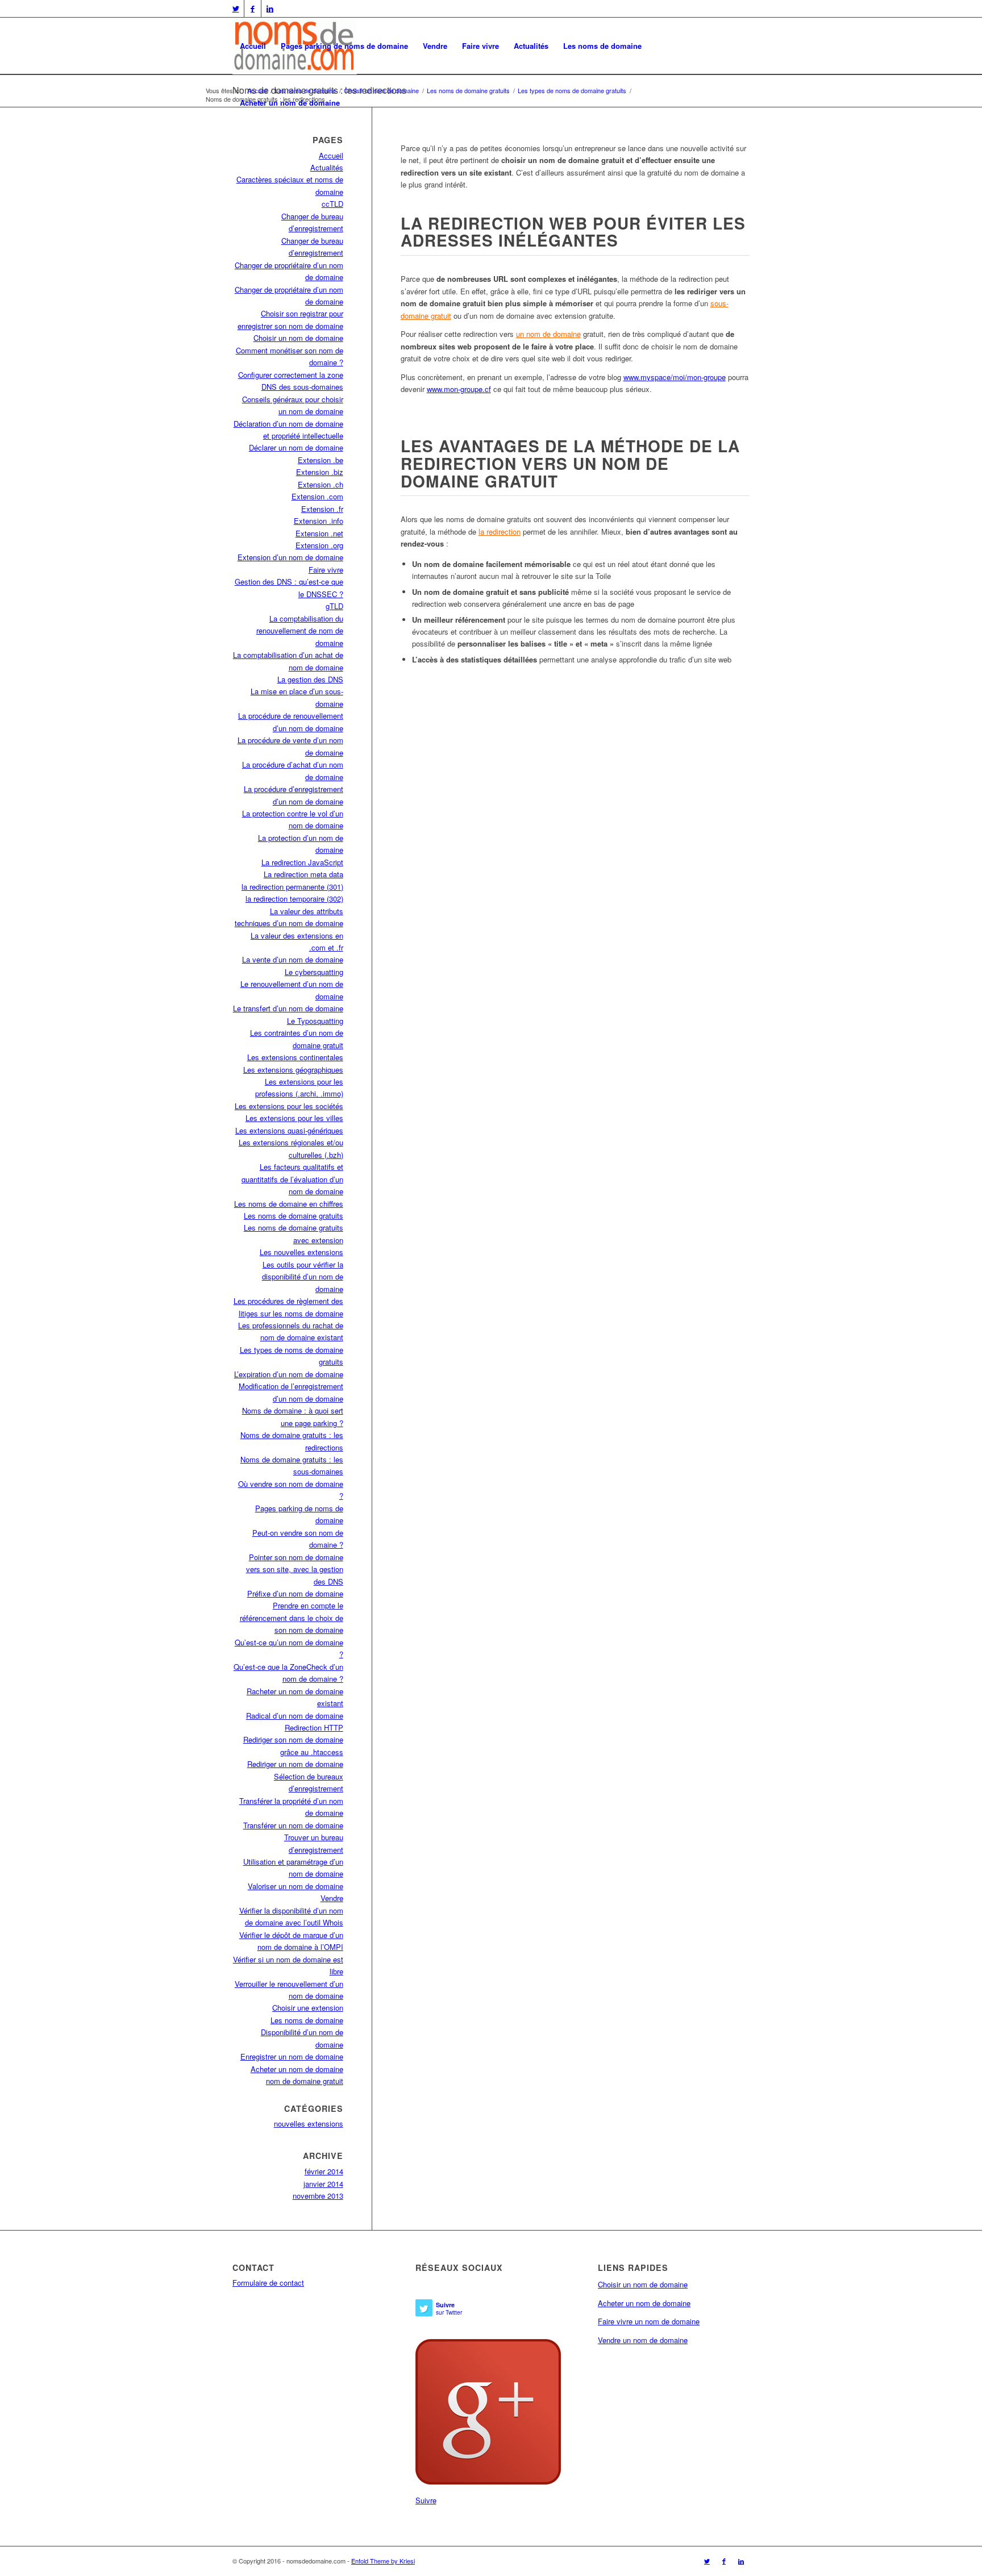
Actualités (531, 46)
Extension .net (319, 533)
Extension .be (321, 460)
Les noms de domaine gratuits (294, 1216)
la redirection (500, 532)
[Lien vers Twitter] (236, 9)
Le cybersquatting (314, 972)
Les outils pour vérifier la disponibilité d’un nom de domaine (303, 1277)
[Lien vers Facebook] (253, 9)
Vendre (435, 46)
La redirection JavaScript (302, 862)
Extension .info (319, 521)
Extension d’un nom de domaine (290, 557)
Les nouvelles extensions (301, 1252)
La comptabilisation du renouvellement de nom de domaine (300, 631)
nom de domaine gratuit (305, 2081)
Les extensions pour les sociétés (289, 1106)
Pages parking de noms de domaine (344, 46)
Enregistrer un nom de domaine (292, 2056)
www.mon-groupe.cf (459, 389)
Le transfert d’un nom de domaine (288, 1008)
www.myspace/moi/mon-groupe (675, 377)
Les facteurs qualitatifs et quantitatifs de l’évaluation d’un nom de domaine (292, 1179)
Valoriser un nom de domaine (296, 1886)
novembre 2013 (318, 2196)
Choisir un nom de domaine (298, 338)
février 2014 (324, 2171)
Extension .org (319, 545)
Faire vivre (480, 46)
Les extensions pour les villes (294, 1118)
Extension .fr (322, 509)
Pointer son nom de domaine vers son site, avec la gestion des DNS (295, 1569)
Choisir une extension (308, 2008)
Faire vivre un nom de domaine (649, 2321)
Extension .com (317, 496)
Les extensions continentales (295, 1057)
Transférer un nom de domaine (293, 1825)
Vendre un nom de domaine (643, 2340)
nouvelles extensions (309, 2123)
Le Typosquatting (315, 1021)
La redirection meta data (303, 874)
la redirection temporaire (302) (294, 899)
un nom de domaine (548, 334)
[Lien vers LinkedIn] (270, 9)
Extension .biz (320, 472)
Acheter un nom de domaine (290, 103)
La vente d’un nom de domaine (293, 959)
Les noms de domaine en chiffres (289, 1204)
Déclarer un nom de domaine (296, 447)
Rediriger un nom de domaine (295, 1764)
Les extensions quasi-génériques (289, 1130)
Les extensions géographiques (293, 1070)
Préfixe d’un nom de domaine (295, 1593)
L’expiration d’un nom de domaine (289, 1374)
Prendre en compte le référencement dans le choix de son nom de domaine (292, 1618)
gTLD (334, 606)
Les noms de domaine (602, 46)
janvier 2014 (323, 2184)
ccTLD (332, 204)
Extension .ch (321, 484)
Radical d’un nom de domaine (295, 1716)
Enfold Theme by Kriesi (383, 2561)
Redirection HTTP (314, 1727)
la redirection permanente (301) (292, 887)
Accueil (253, 46)
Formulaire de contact (268, 2283)
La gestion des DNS (310, 679)
